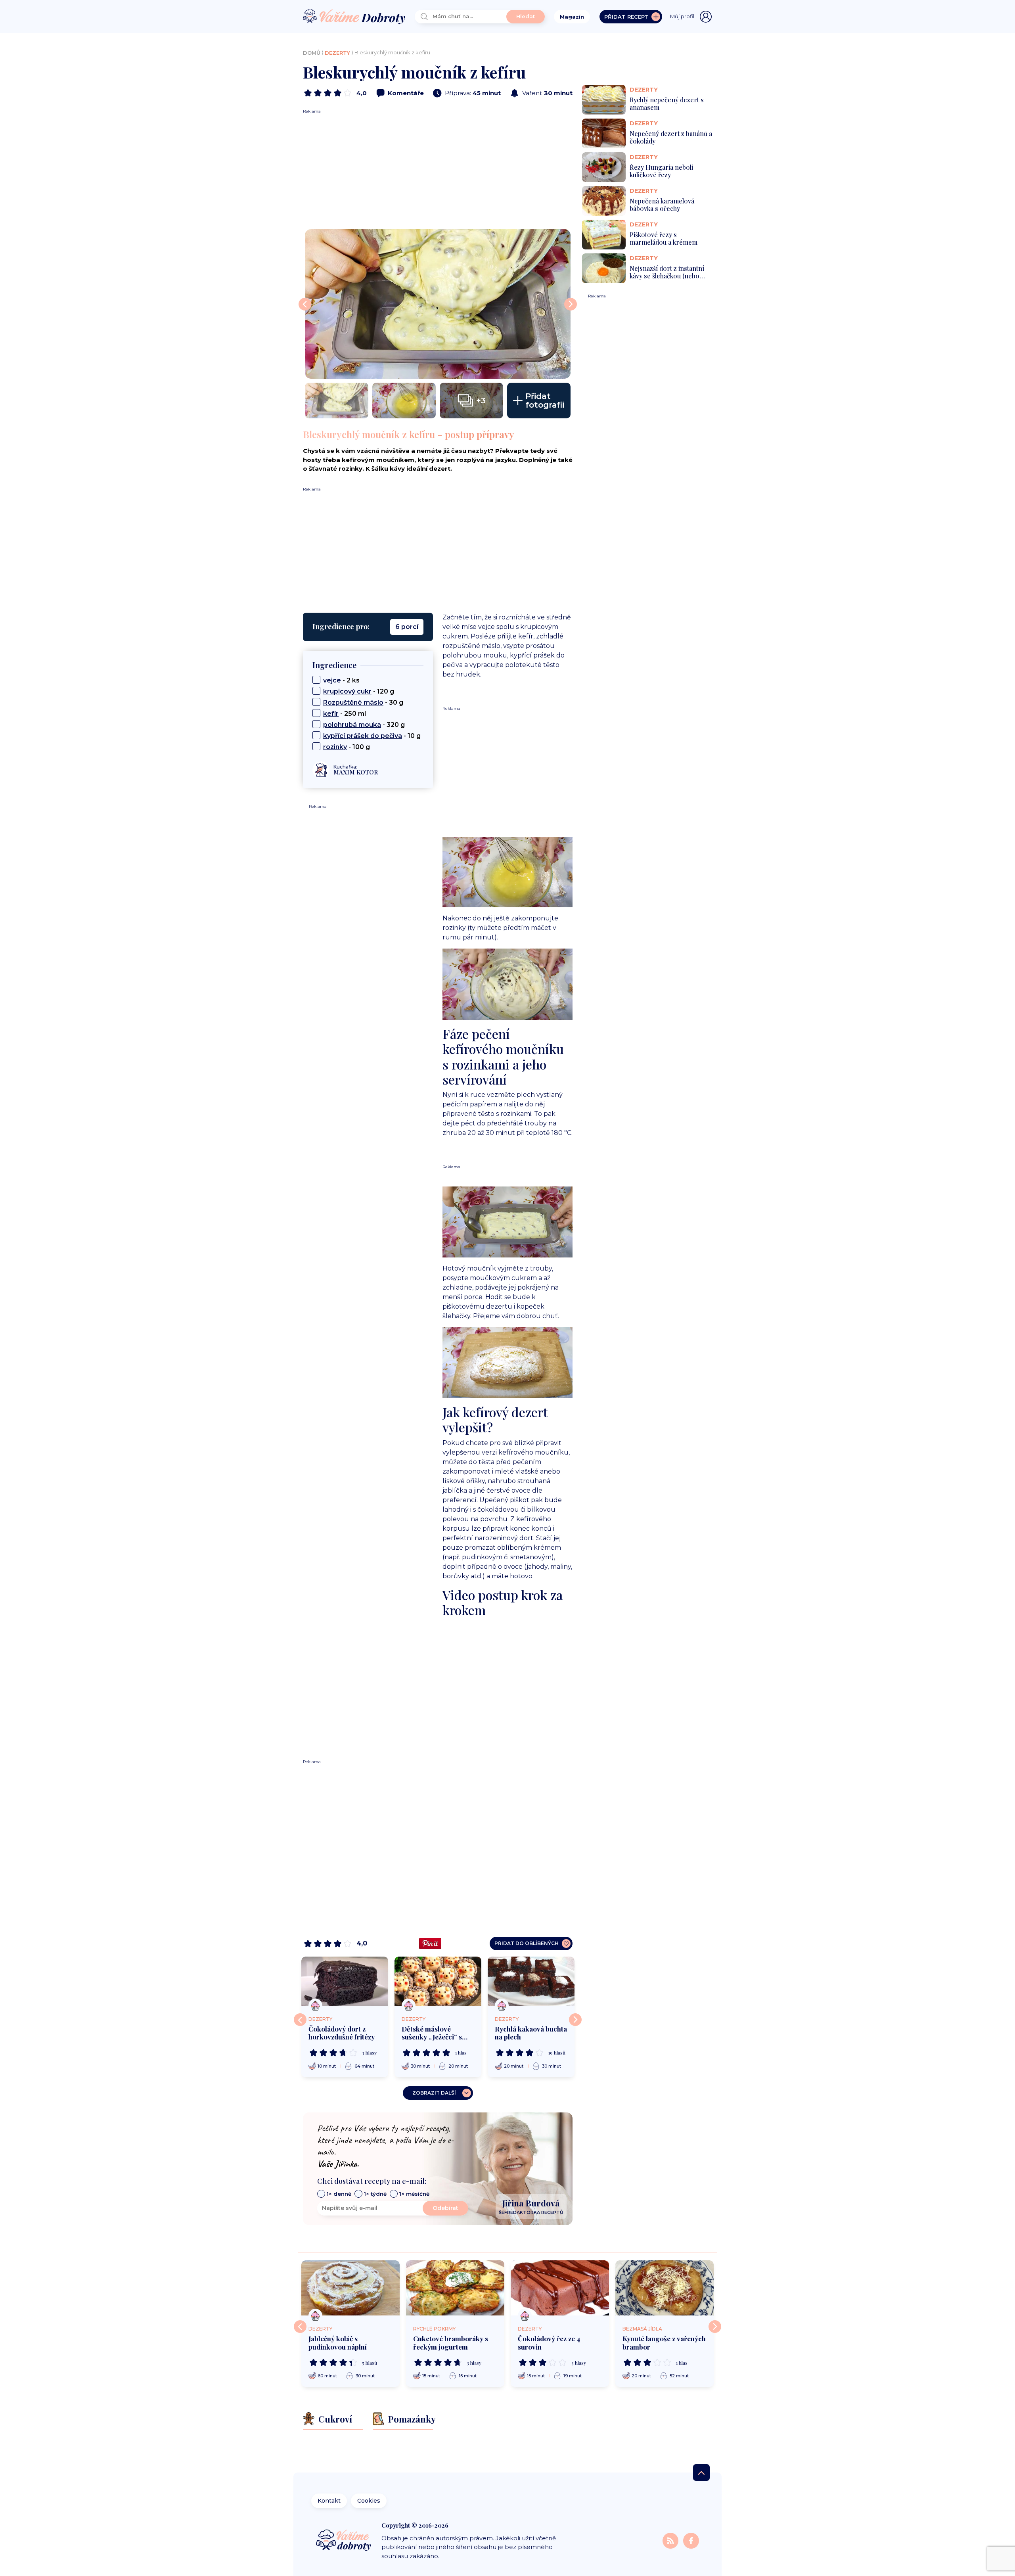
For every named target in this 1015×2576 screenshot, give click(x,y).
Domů (312, 53)
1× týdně (375, 2194)
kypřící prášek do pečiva (363, 736)
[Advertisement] (438, 170)
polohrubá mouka (352, 725)
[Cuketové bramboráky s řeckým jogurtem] (455, 2288)
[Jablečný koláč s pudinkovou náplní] (350, 2288)
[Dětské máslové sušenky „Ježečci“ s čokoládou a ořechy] (438, 1981)
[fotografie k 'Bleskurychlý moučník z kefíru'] (438, 304)
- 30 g (363, 702)
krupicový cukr (347, 691)
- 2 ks (341, 680)
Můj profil (682, 16)
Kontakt (329, 2501)
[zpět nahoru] (701, 2472)
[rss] (671, 2541)
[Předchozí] (300, 2020)
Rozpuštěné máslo (353, 702)
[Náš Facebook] (691, 2541)
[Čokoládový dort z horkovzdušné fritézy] (345, 1981)
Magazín (572, 17)
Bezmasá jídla (642, 2329)
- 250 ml (345, 714)
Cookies (369, 2501)
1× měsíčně (414, 2194)
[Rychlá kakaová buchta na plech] (531, 1981)
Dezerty (337, 53)
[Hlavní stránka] (354, 17)
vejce (332, 680)
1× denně (339, 2194)
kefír (331, 714)
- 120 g (359, 691)
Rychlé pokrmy (434, 2329)
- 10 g (372, 736)
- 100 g (347, 747)
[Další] (575, 2020)
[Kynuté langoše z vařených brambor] (665, 2288)
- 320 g (364, 725)
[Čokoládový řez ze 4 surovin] (560, 2288)
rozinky (335, 747)
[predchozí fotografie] (305, 304)
